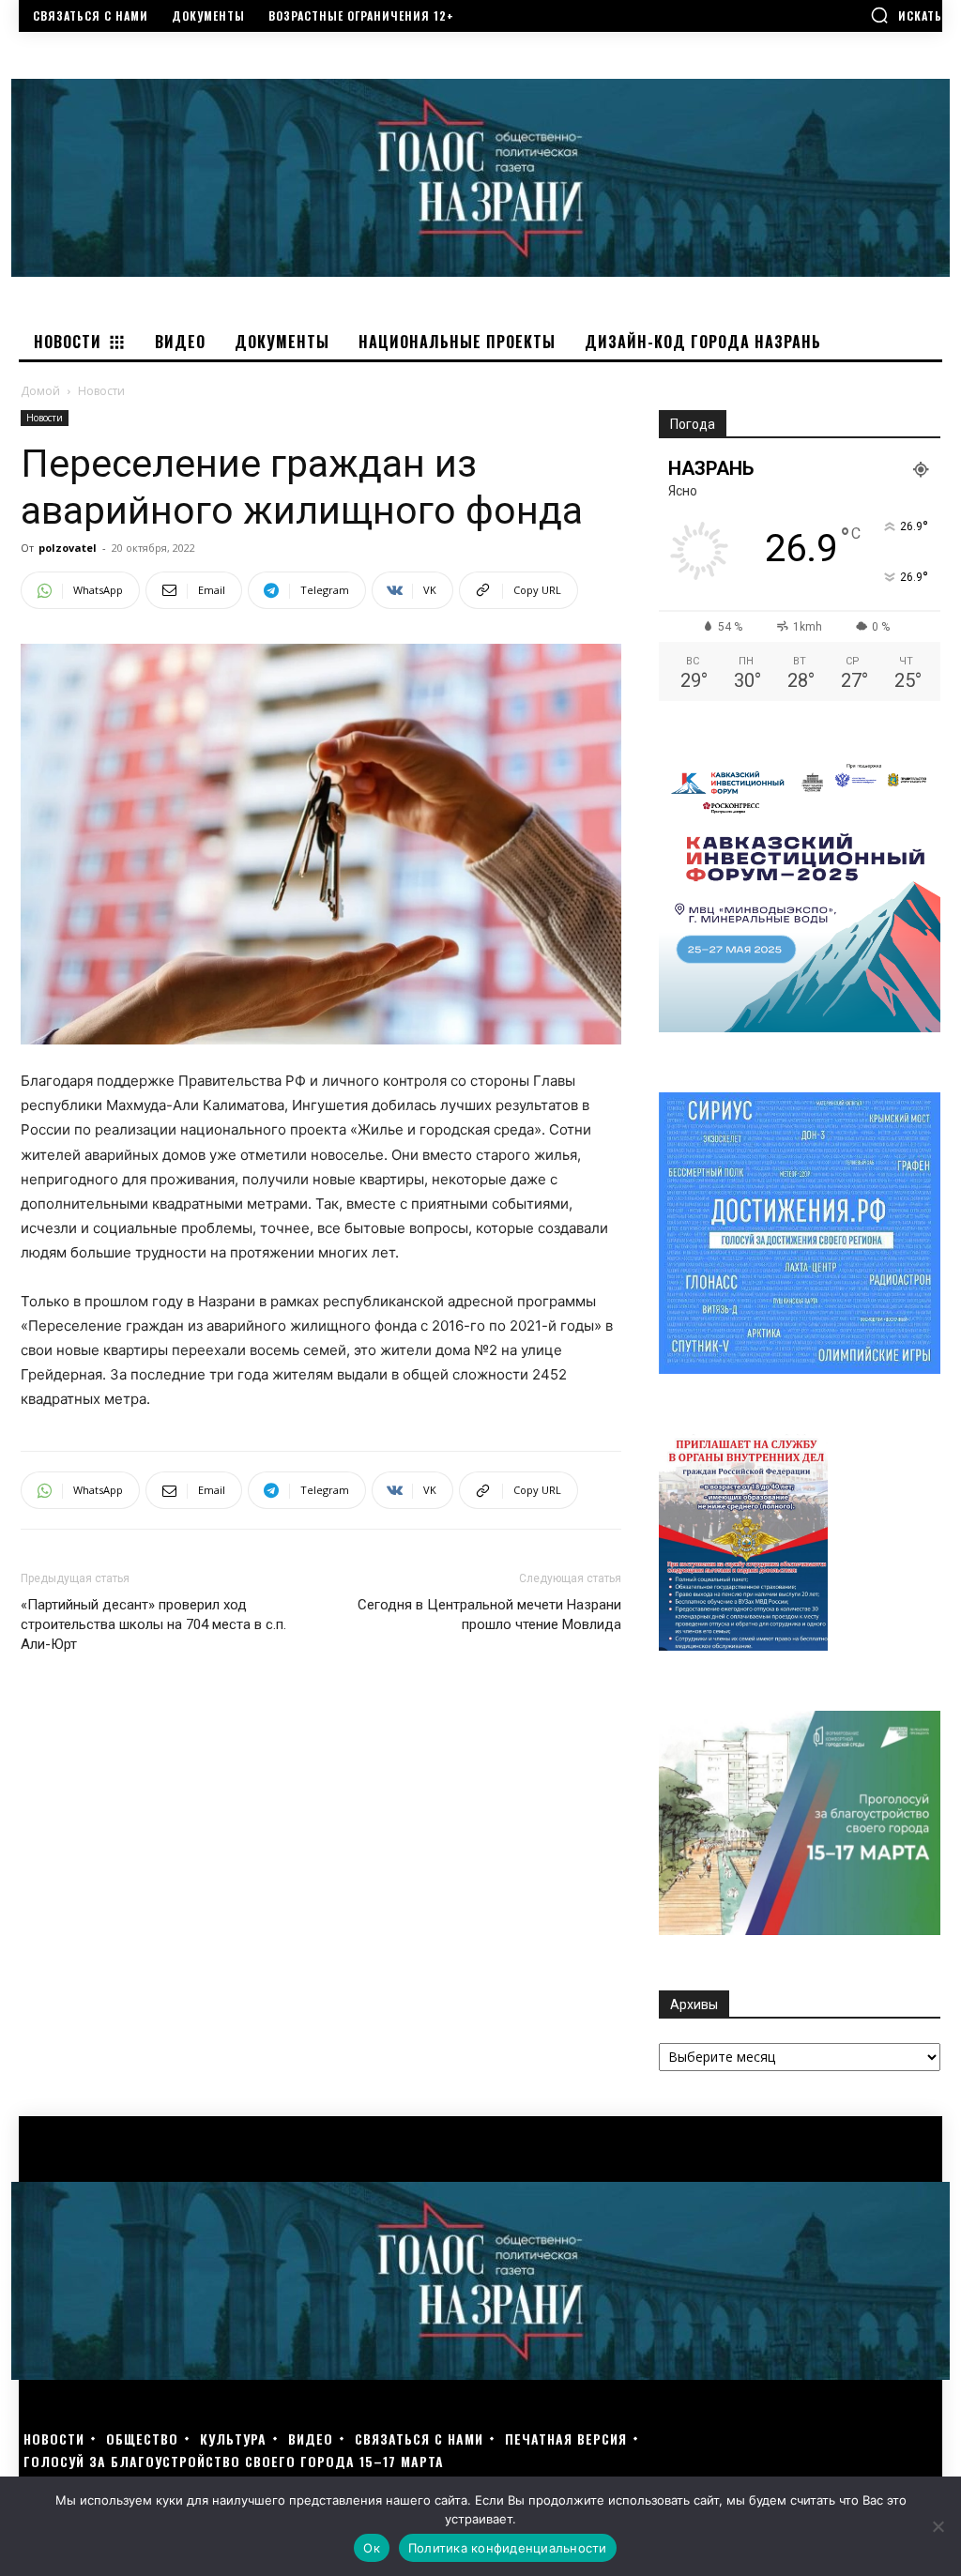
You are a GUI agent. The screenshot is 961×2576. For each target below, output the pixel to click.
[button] (906, 15)
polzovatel (68, 548)
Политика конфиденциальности (508, 2548)
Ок (372, 2548)
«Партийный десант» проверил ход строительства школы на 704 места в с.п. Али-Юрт (153, 1624)
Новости (45, 418)
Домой (40, 391)
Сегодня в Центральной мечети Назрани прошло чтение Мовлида (489, 1615)
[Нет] (938, 2526)
